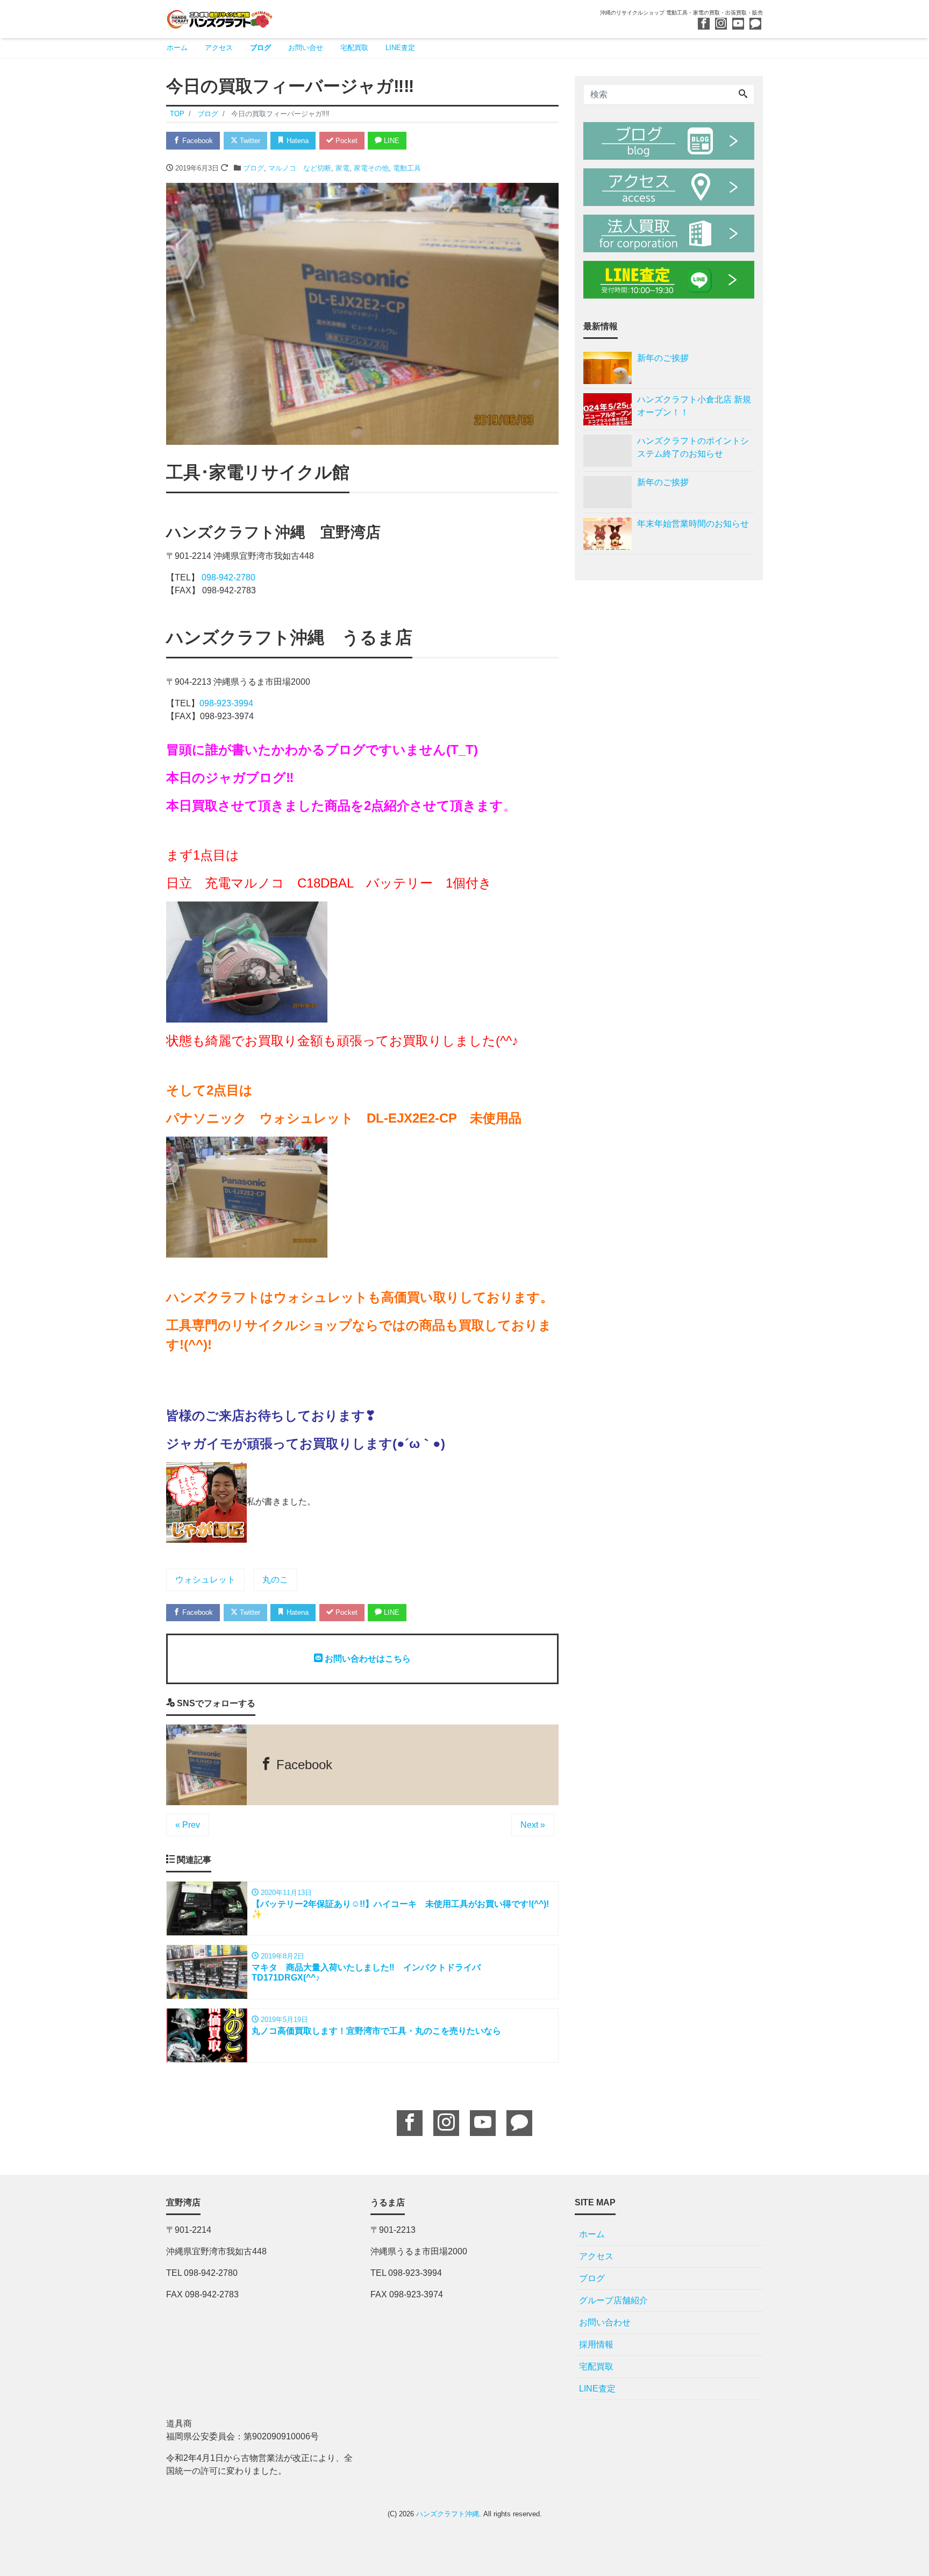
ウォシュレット (205, 1580)
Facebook (196, 141)
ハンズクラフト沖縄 (448, 2514)
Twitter (249, 141)
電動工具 (407, 168)
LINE (391, 141)
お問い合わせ (605, 2322)
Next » (533, 1825)
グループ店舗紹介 (613, 2300)
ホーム (177, 48)
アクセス (219, 48)
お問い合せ (306, 48)
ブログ (260, 48)
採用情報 (596, 2344)
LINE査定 (400, 48)
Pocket (345, 141)
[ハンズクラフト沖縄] (220, 18)
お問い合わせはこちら (367, 1659)
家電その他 (371, 168)
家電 (342, 168)
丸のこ (275, 1580)
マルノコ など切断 (300, 168)
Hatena (296, 141)
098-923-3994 (226, 703)
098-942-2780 (228, 577)
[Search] (743, 95)
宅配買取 (354, 48)
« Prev (188, 1825)
